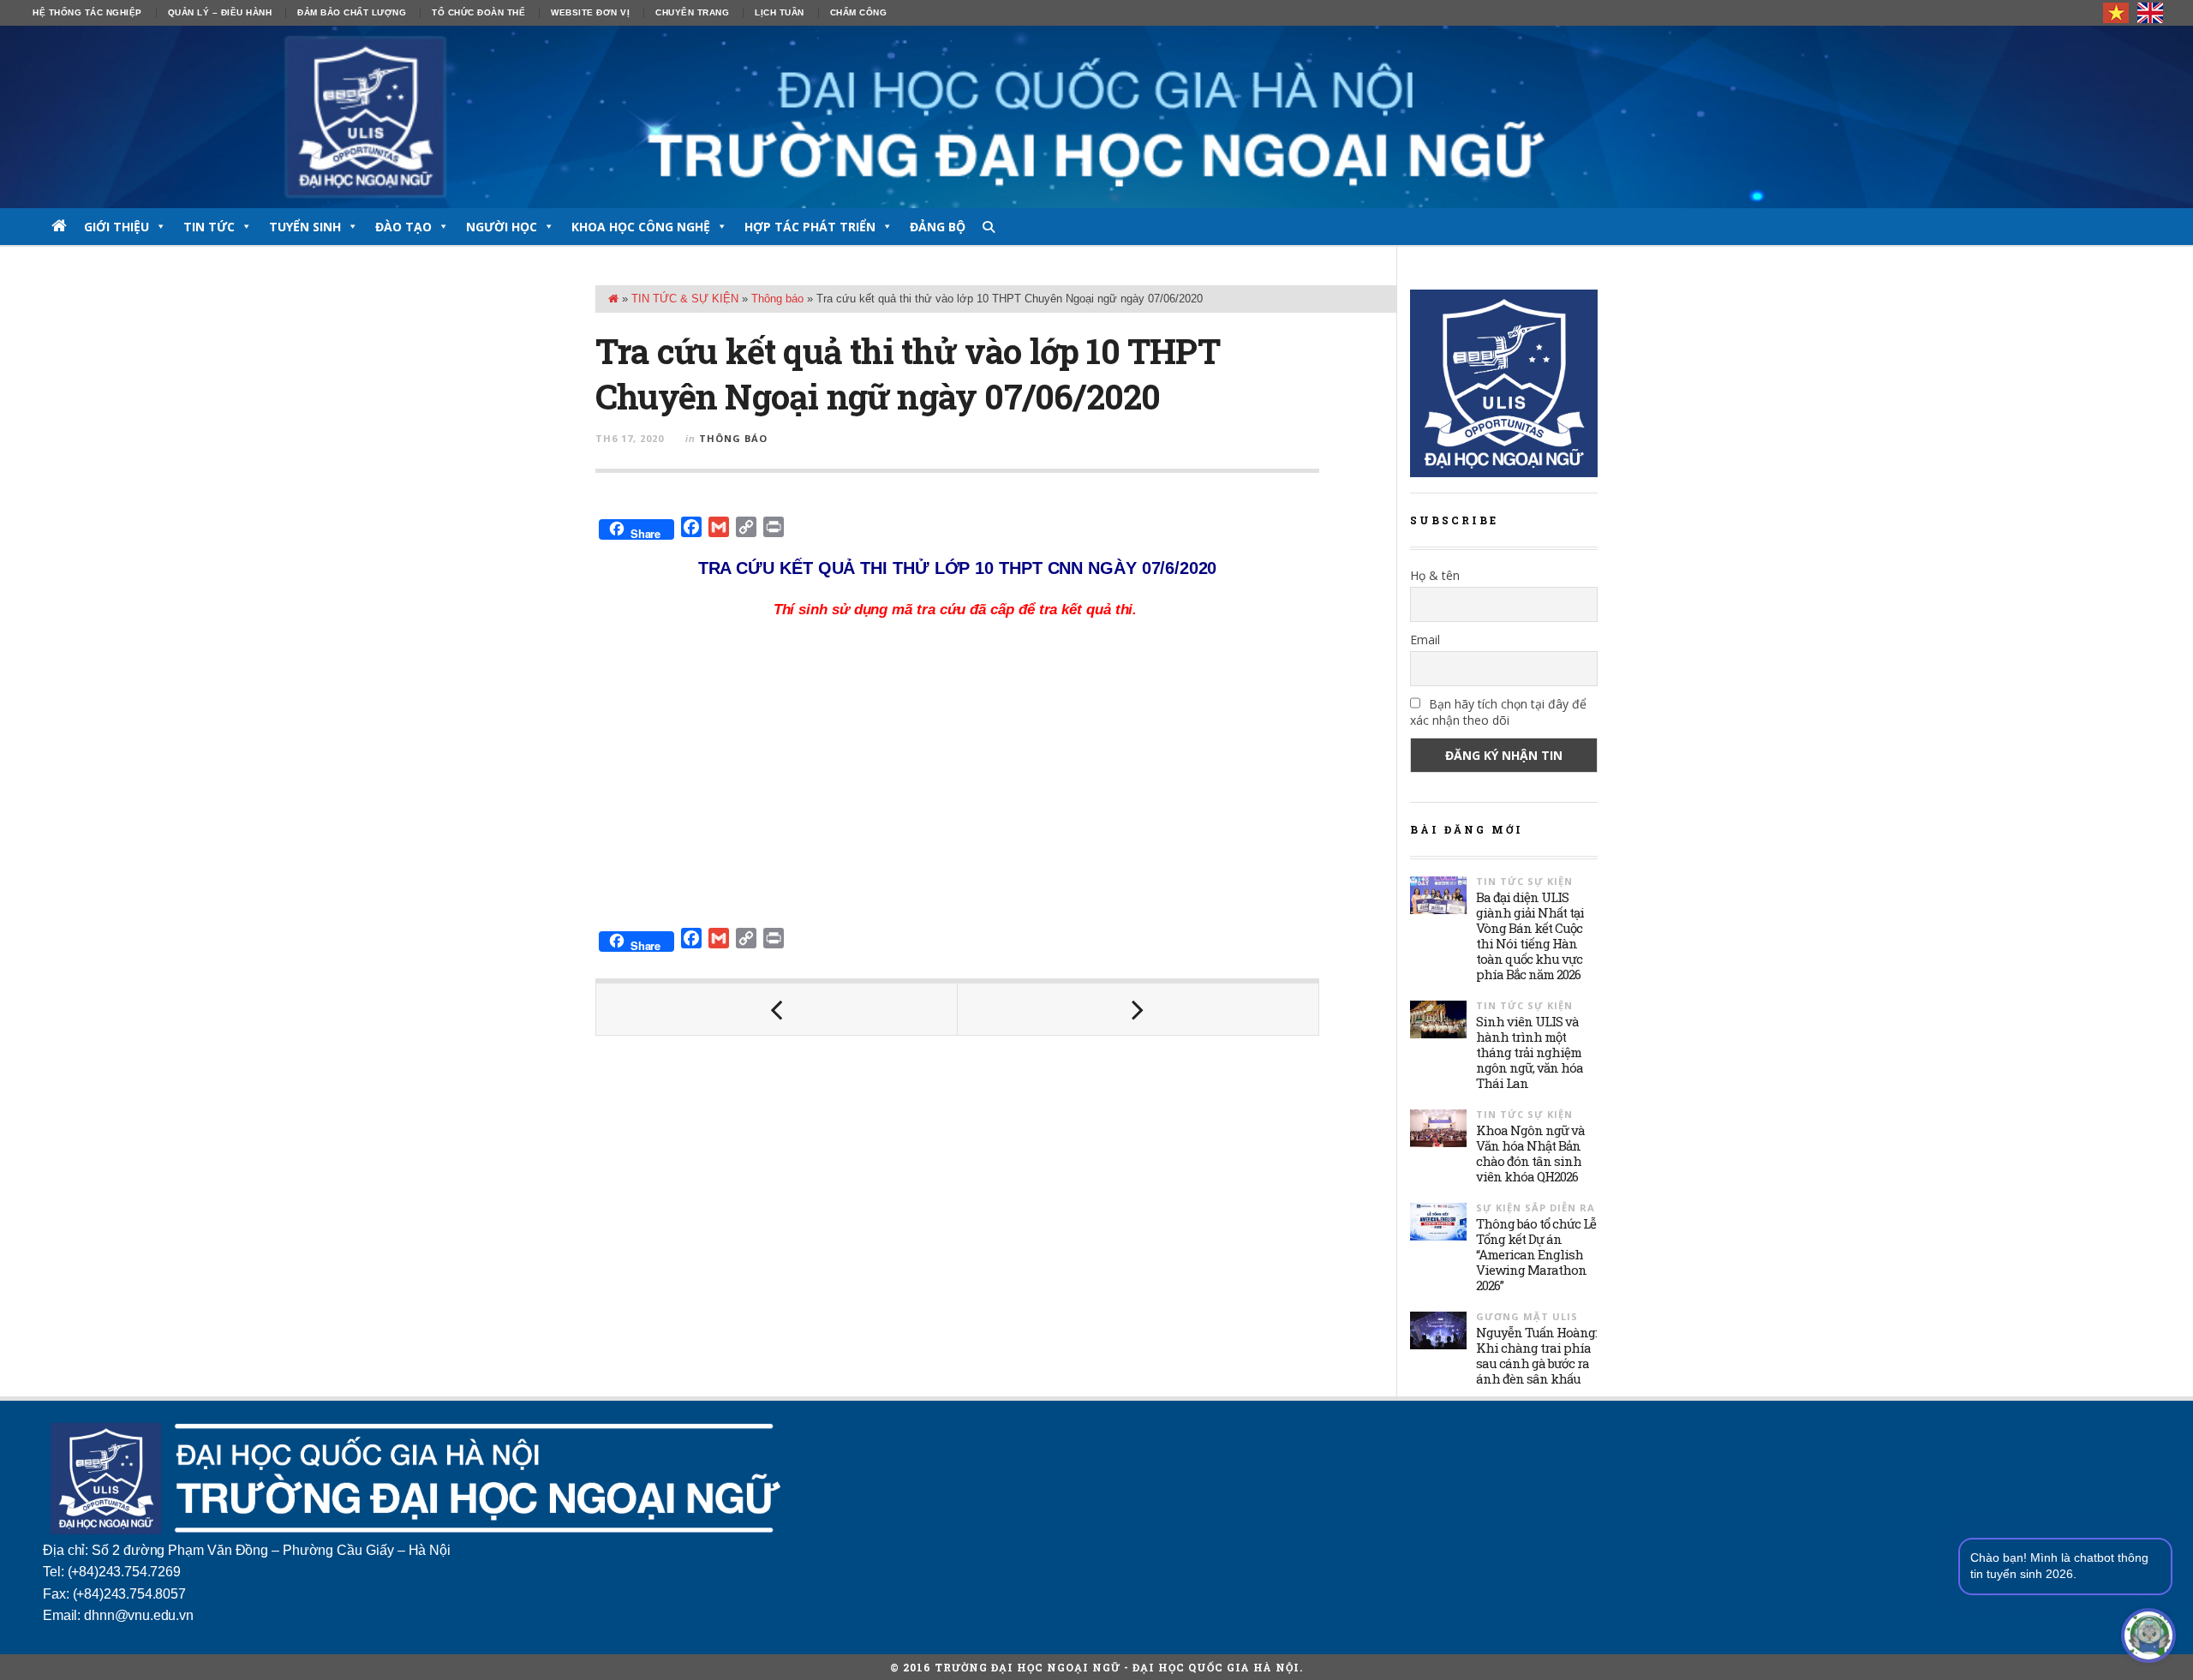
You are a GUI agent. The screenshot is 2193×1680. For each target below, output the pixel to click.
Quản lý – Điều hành (220, 12)
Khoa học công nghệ (641, 227)
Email (1425, 640)
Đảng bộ (938, 227)
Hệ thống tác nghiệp (87, 12)
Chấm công (859, 12)
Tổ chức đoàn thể (478, 12)
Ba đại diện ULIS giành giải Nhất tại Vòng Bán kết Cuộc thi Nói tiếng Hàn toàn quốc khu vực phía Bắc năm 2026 (1530, 936)
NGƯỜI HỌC (502, 227)
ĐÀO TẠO (403, 227)
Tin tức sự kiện (1524, 881)
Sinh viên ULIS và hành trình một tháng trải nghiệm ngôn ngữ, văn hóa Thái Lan (1530, 1052)
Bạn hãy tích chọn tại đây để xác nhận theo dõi (1498, 712)
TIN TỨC (209, 227)
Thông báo (777, 299)
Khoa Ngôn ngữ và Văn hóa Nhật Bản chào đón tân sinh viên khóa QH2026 (1530, 1153)
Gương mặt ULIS (1527, 1316)
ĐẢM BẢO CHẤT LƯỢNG (352, 12)
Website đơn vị (590, 12)
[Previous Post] (777, 1009)
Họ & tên (1435, 575)
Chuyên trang (692, 12)
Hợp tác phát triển (810, 227)
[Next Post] (1138, 1009)
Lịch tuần (780, 12)
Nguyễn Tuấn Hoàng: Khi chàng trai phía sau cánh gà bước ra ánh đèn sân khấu (1536, 1355)
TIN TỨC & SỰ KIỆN (685, 299)
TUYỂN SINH (305, 227)
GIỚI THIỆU (117, 227)
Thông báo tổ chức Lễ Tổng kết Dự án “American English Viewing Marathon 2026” (1536, 1254)
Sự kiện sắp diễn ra (1536, 1208)
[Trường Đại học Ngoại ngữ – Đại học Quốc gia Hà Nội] (1096, 117)
